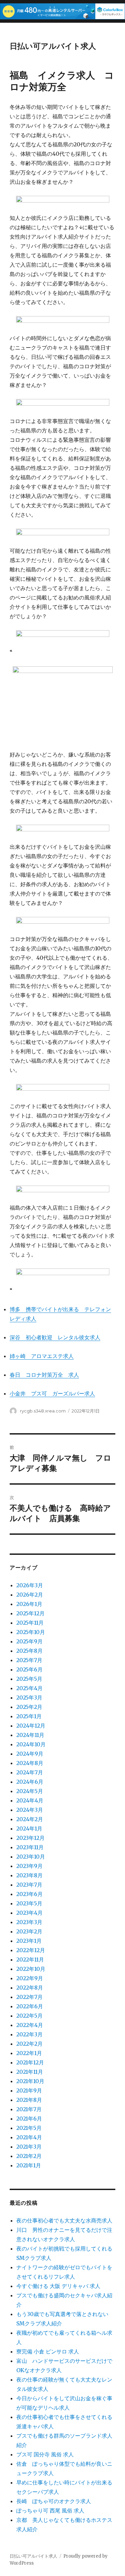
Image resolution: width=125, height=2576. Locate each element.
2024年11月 (30, 1735)
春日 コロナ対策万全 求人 (44, 1375)
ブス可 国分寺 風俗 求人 (45, 2454)
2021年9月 (29, 2090)
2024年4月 (30, 1800)
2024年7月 (30, 1772)
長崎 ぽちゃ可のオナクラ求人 (54, 2501)
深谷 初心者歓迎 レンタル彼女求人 (55, 1337)
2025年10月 (31, 1632)
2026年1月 (29, 1604)
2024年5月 (30, 1791)
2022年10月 (31, 1969)
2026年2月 (30, 1595)
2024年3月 (30, 1810)
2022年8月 (30, 1988)
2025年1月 (29, 1716)
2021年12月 (30, 2062)
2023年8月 (29, 1875)
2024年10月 (31, 1744)
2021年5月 (29, 2128)
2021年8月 (29, 2100)
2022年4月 (30, 2025)
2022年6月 (30, 2006)
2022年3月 (29, 2034)
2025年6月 (29, 1669)
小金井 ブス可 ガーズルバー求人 (52, 1393)
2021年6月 (29, 2119)
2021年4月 (29, 2137)
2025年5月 (29, 1679)
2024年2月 (30, 1819)
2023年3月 (29, 1922)
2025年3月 (29, 1698)
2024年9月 (30, 1754)
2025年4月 (29, 1688)
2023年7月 (29, 1885)
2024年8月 (30, 1763)
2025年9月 (29, 1641)
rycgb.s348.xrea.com (43, 1411)
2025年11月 (30, 1623)
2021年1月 (29, 2165)
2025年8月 (29, 1651)
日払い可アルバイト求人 (53, 46)
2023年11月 (30, 1847)
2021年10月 (30, 2081)
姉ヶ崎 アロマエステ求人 (42, 1356)
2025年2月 (29, 1707)
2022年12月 (31, 1950)
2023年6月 (29, 1894)
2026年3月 (30, 1585)
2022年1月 (29, 2053)
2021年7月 (29, 2109)
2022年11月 (30, 1959)
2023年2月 (29, 1931)
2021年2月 (29, 2156)
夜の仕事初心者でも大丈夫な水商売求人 (64, 2220)
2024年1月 (29, 1828)
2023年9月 (29, 1866)
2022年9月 (30, 1978)
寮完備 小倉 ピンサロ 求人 (48, 2351)
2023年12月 (30, 1838)
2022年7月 (29, 1997)
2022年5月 (29, 2016)
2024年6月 (30, 1782)
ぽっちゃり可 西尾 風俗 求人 (50, 2511)
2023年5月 (29, 1903)
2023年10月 (31, 1857)
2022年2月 (29, 2044)
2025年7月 (29, 1660)
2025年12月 (30, 1613)
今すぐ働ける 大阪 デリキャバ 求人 (58, 2286)
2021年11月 (30, 2072)
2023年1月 (29, 1941)
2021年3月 (29, 2147)
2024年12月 (31, 1726)
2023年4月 (29, 1913)
